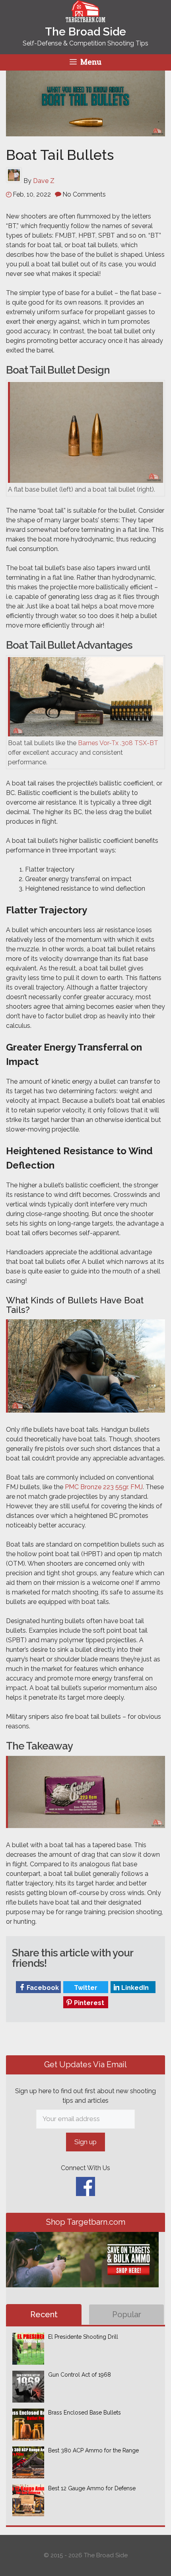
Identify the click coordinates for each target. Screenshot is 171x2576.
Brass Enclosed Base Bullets (85, 2413)
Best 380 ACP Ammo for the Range (93, 2450)
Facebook (42, 1988)
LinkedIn (134, 1988)
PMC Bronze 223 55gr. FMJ (104, 1487)
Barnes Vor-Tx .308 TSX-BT (118, 743)
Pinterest (88, 2003)
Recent (44, 2314)
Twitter (85, 1988)
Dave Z (44, 181)
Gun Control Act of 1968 (80, 2375)
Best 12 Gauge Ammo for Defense (92, 2488)
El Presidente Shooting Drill (83, 2337)
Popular (127, 2314)
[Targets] (85, 17)
